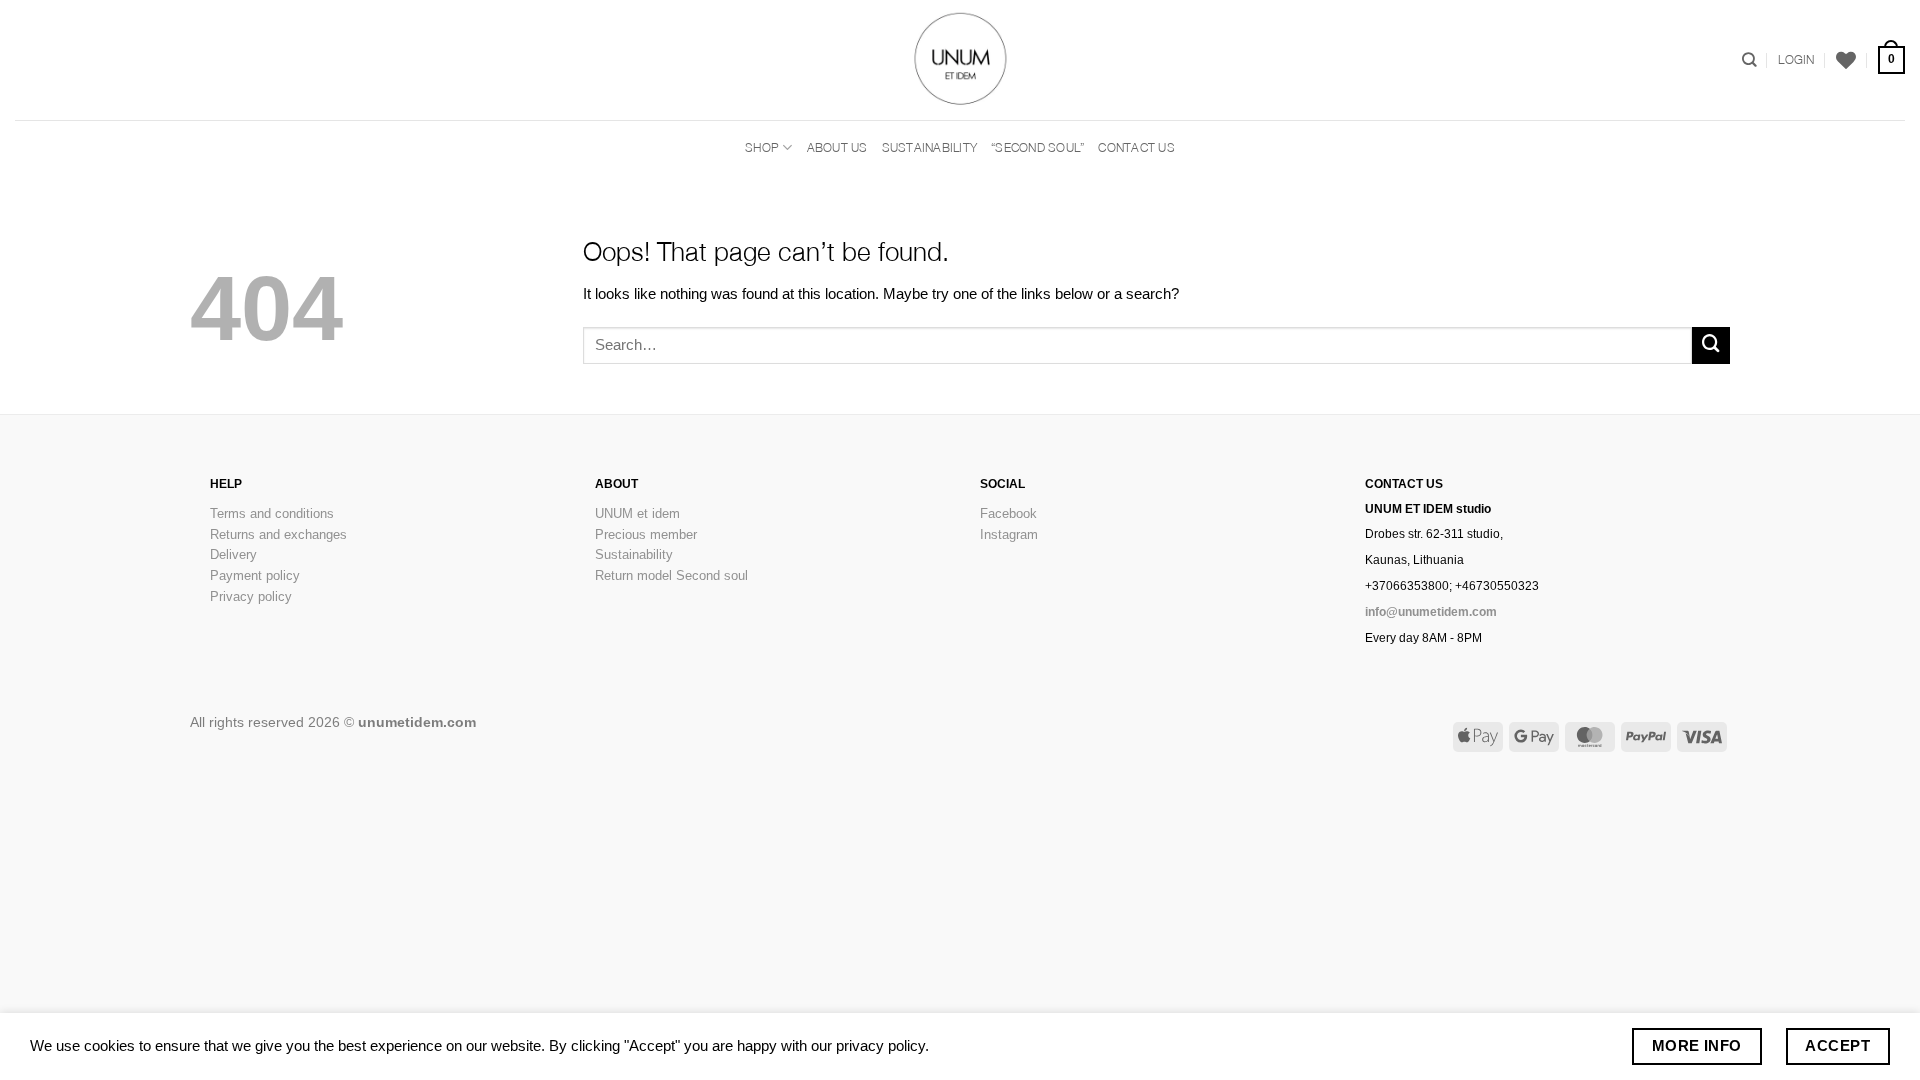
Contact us (1136, 147)
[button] (1796, 60)
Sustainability (929, 147)
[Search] (1749, 60)
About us (837, 147)
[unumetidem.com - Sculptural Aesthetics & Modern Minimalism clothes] (960, 60)
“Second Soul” (1037, 147)
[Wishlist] (1846, 60)
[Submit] (1711, 346)
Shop (762, 147)
